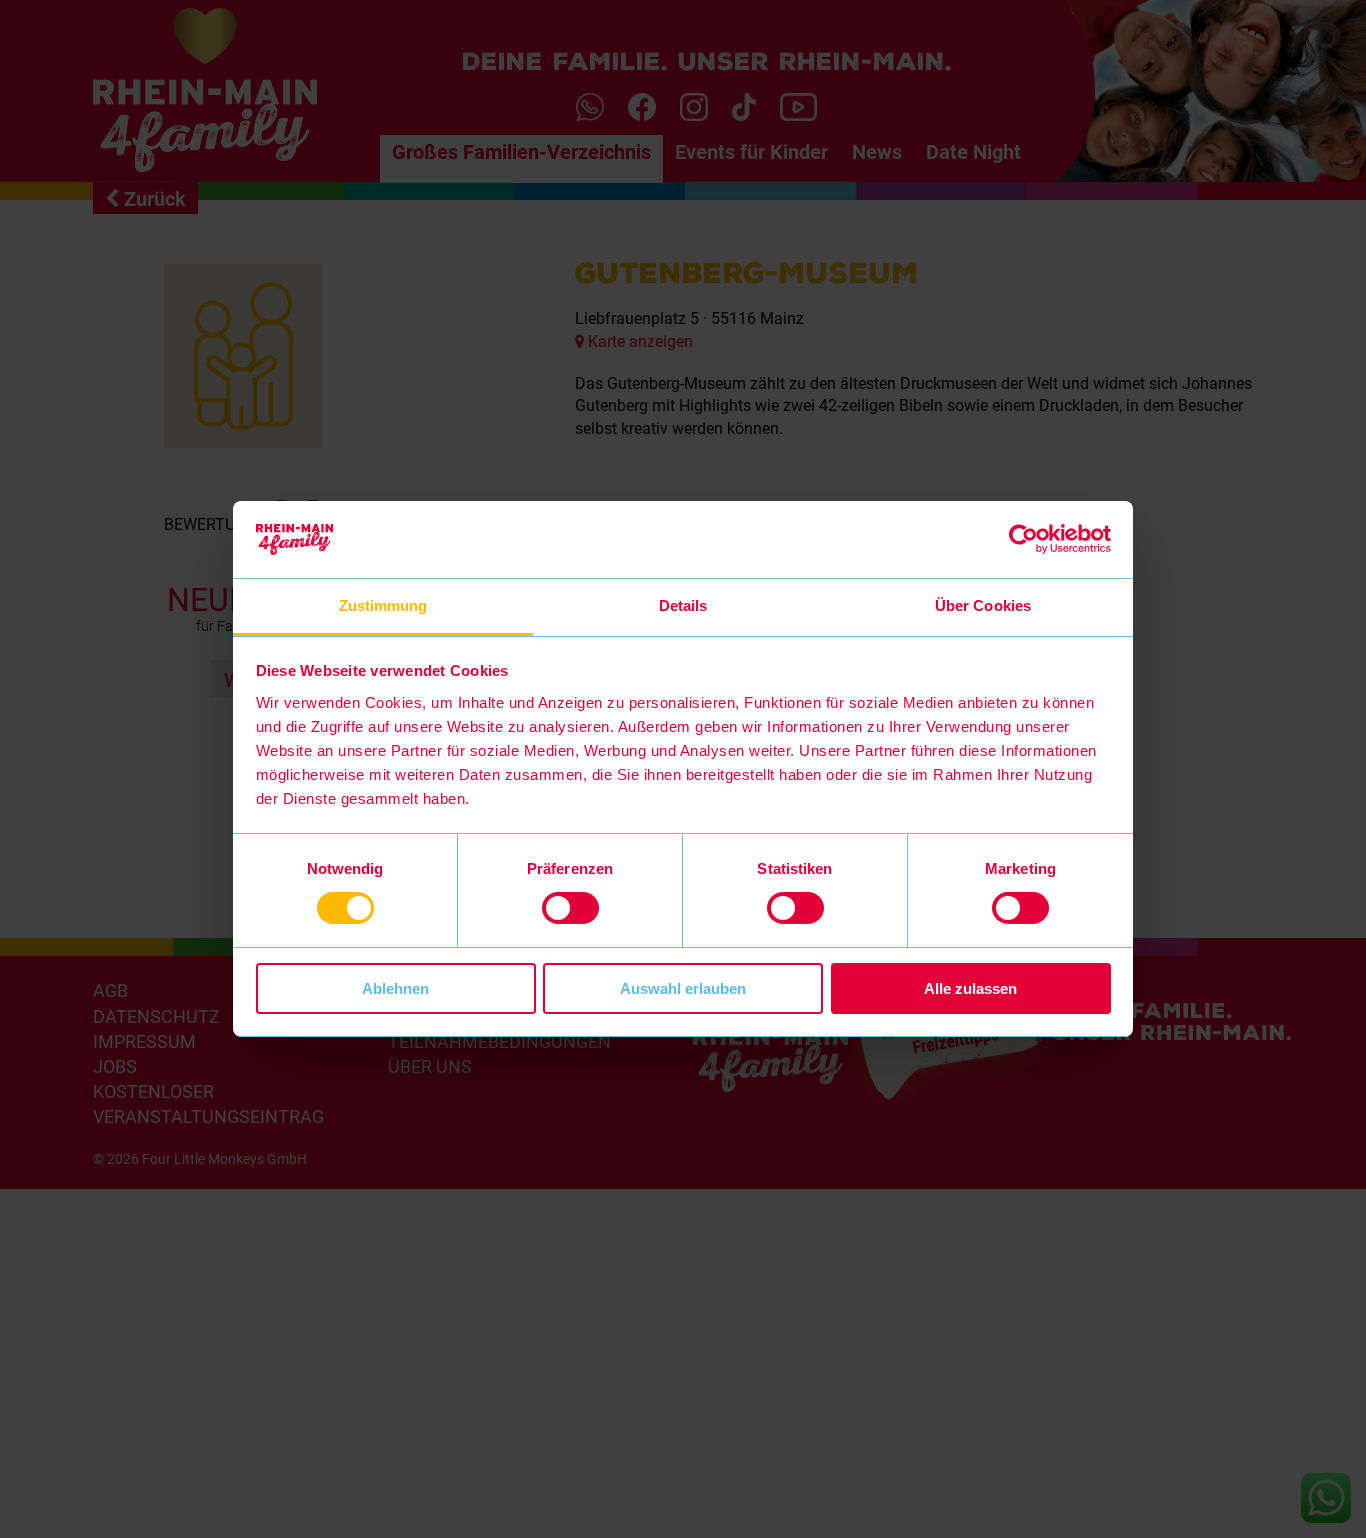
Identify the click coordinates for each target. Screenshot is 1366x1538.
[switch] (570, 908)
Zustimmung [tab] (383, 605)
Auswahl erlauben (683, 988)
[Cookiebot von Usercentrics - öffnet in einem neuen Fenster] (1023, 539)
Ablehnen (395, 988)
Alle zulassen (970, 988)
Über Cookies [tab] (983, 605)
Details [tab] (683, 605)
